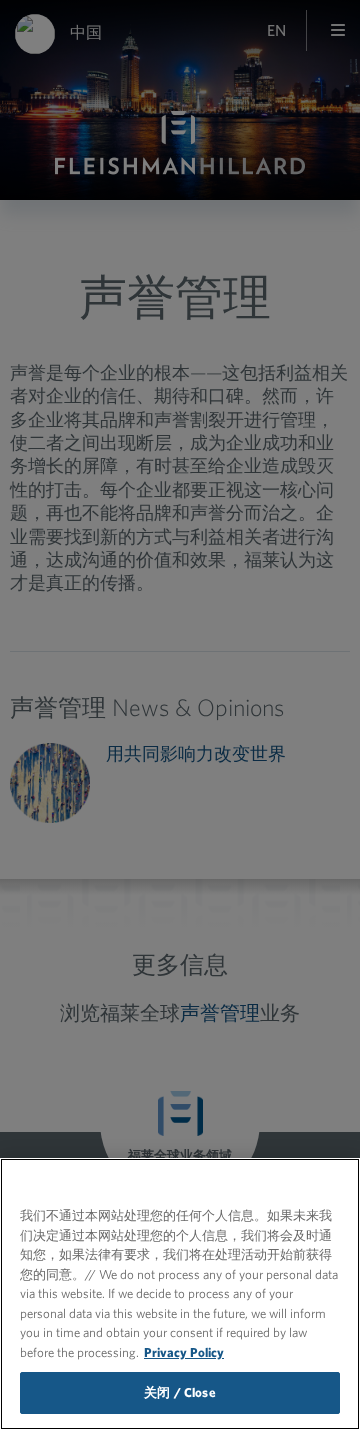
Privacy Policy (184, 1352)
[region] (180, 1294)
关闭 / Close (179, 1392)
